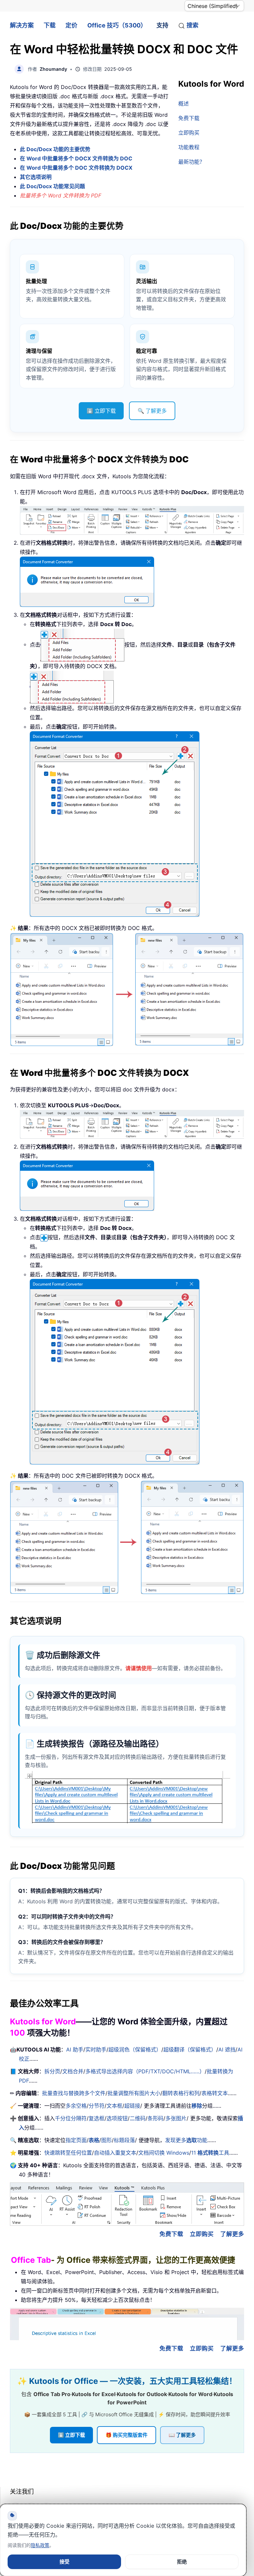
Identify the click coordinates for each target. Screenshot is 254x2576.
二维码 (138, 2118)
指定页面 (76, 2140)
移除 (197, 2106)
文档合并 (73, 2071)
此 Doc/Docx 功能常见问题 (52, 186)
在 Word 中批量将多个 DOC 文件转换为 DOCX (76, 168)
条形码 (155, 2118)
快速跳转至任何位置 (68, 2153)
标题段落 (124, 2140)
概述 (184, 104)
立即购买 (189, 133)
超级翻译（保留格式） (190, 2049)
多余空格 (76, 2106)
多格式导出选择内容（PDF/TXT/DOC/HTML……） (145, 2071)
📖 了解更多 (182, 2435)
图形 (106, 2140)
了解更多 (232, 2234)
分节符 (97, 2106)
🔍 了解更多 (152, 411)
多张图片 (176, 2118)
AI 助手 (75, 2049)
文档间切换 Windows (164, 2153)
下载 (50, 25)
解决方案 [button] (22, 25)
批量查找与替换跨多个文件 (74, 2093)
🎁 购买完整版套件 (127, 2435)
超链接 (132, 2106)
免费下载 (189, 118)
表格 (94, 2140)
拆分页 (52, 2071)
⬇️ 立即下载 (101, 411)
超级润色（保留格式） (135, 2049)
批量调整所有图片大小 (134, 2093)
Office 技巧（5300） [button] (117, 25)
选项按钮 (117, 2118)
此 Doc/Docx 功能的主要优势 (55, 149)
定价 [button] (71, 25)
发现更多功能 (186, 2140)
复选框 (97, 2118)
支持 (162, 25)
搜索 (192, 25)
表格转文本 (215, 2093)
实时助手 (96, 2049)
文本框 (114, 2106)
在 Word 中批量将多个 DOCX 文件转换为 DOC (76, 158)
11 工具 (210, 2153)
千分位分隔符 (71, 2118)
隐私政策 (40, 2545)
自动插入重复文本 (115, 2153)
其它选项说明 (36, 177)
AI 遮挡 (227, 2049)
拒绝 (182, 2562)
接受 (64, 2562)
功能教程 (189, 147)
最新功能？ (191, 162)
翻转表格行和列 (181, 2093)
